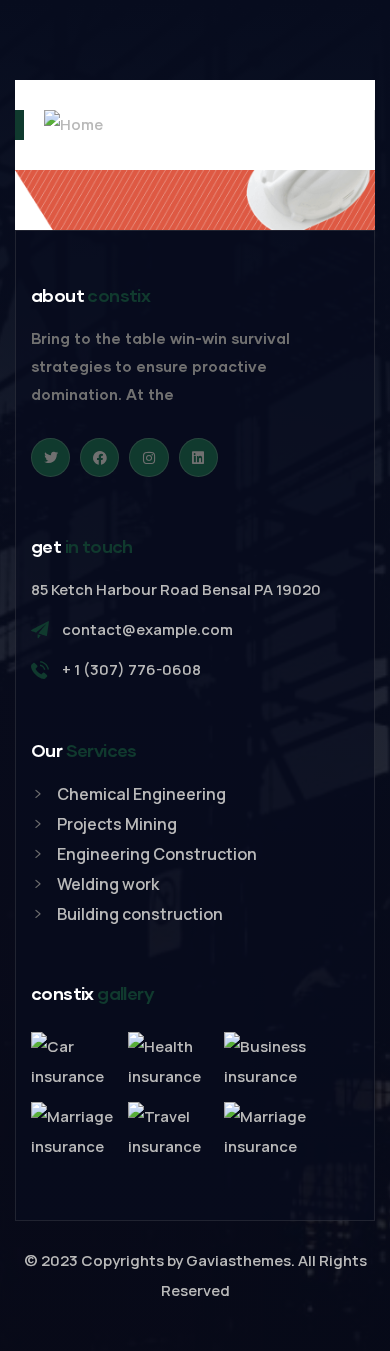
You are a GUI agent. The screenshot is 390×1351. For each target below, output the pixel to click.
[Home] (59, 125)
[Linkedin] (198, 457)
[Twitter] (50, 457)
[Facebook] (99, 457)
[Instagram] (148, 457)
